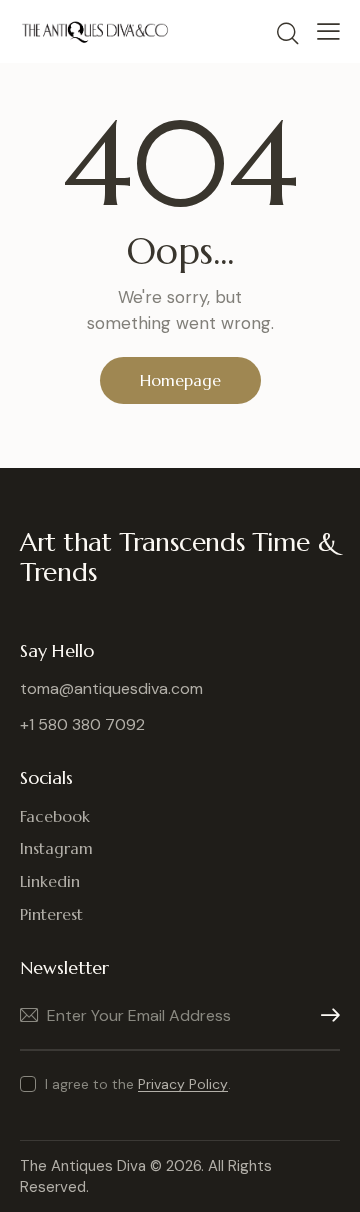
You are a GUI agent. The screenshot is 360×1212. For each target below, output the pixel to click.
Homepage (180, 380)
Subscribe (325, 1015)
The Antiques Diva (83, 1166)
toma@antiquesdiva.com (111, 688)
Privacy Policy (183, 1084)
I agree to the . (138, 1084)
